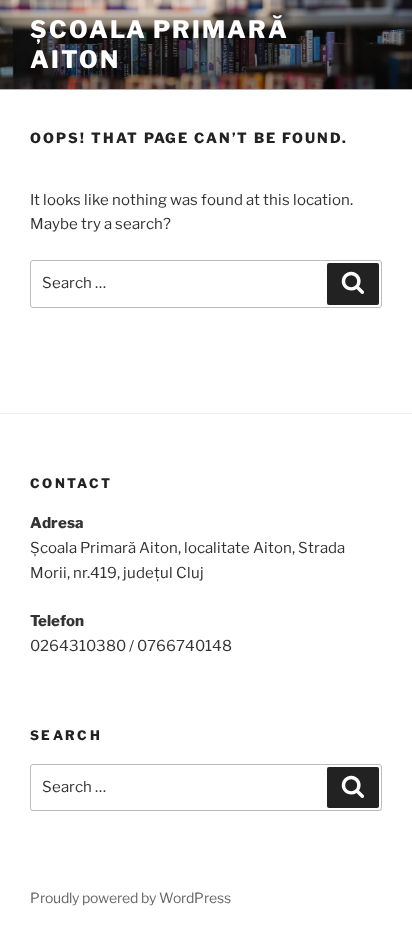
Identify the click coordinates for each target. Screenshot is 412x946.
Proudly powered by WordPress (130, 897)
